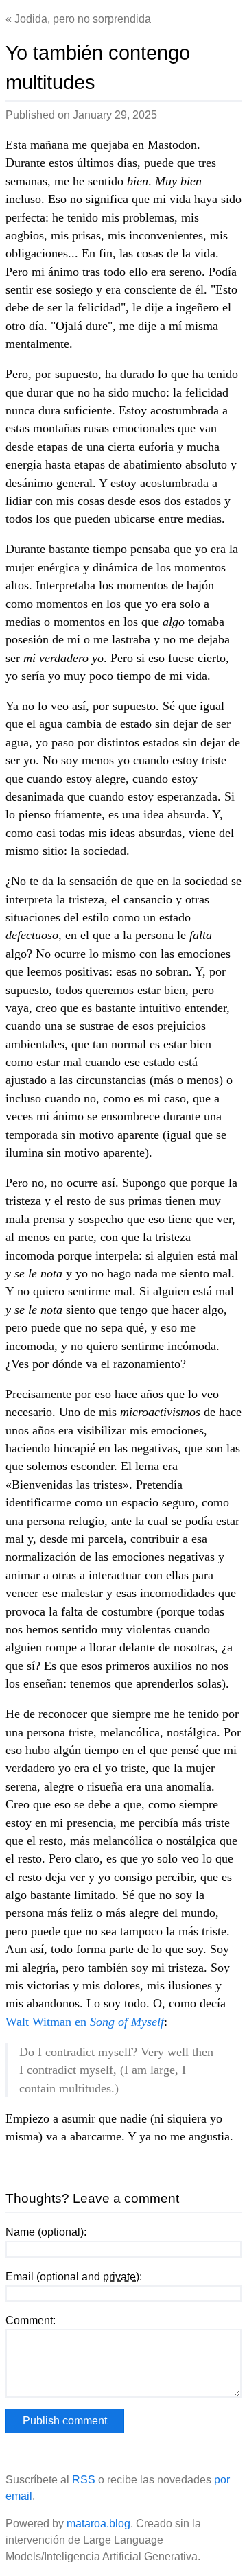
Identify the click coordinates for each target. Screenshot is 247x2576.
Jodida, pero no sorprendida (83, 19)
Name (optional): (46, 2232)
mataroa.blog (98, 2524)
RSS (84, 2480)
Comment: (31, 2320)
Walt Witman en (85, 2022)
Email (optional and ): (74, 2277)
